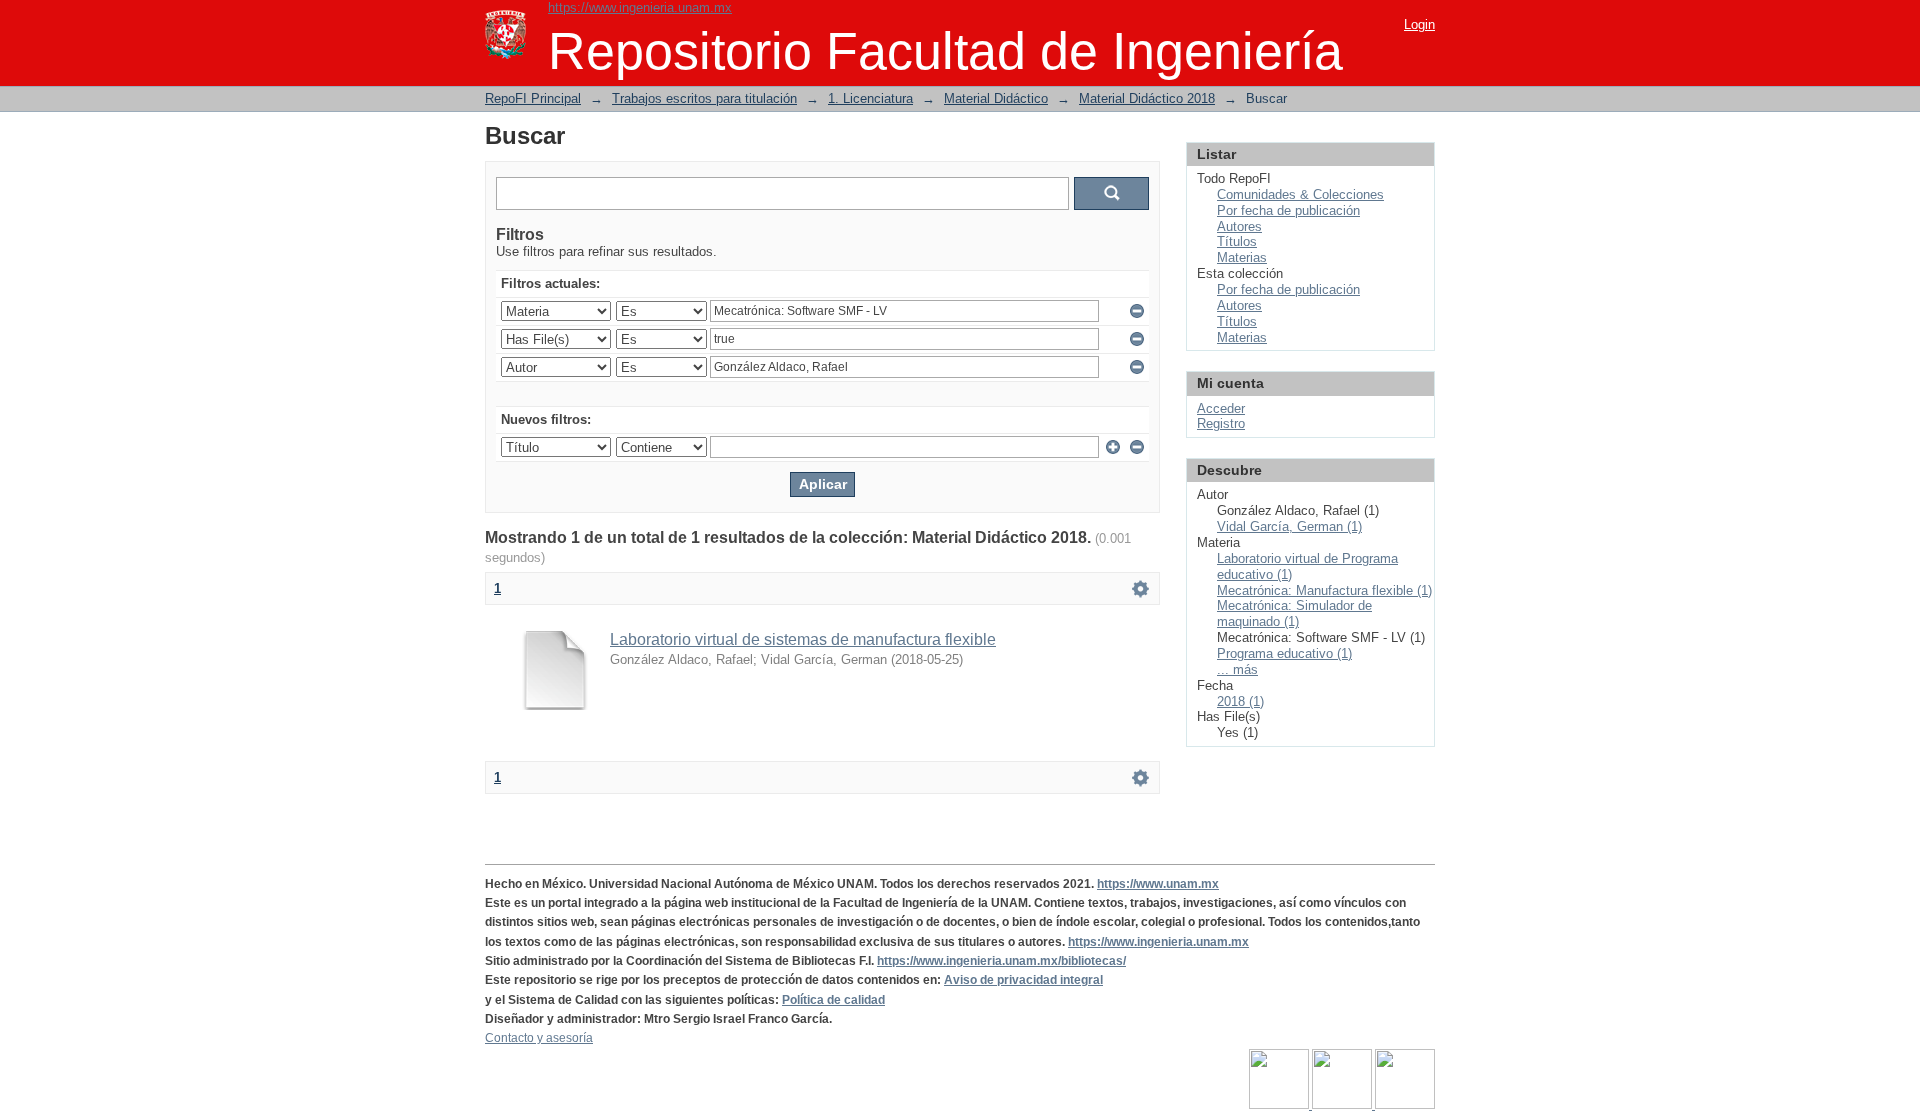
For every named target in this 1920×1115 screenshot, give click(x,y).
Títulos (1237, 241)
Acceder (1221, 408)
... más (1237, 669)
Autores (1239, 226)
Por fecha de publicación (1288, 210)
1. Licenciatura (870, 98)
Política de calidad (833, 1000)
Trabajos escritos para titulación (704, 98)
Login (1419, 24)
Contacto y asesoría (539, 1038)
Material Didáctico (996, 98)
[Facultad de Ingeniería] (1343, 1105)
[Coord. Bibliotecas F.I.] (1405, 1105)
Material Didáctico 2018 (1147, 98)
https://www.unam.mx (1158, 884)
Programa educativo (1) (1284, 653)
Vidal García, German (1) (1289, 526)
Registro (1221, 423)
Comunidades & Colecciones (1300, 194)
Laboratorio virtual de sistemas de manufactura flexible (803, 639)
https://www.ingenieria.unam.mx (640, 7)
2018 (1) (1240, 701)
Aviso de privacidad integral (1023, 980)
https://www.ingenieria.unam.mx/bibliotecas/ (1001, 961)
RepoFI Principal (533, 98)
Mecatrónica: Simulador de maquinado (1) (1294, 613)
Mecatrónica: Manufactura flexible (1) (1324, 590)
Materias (1242, 257)
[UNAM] (1280, 1105)
